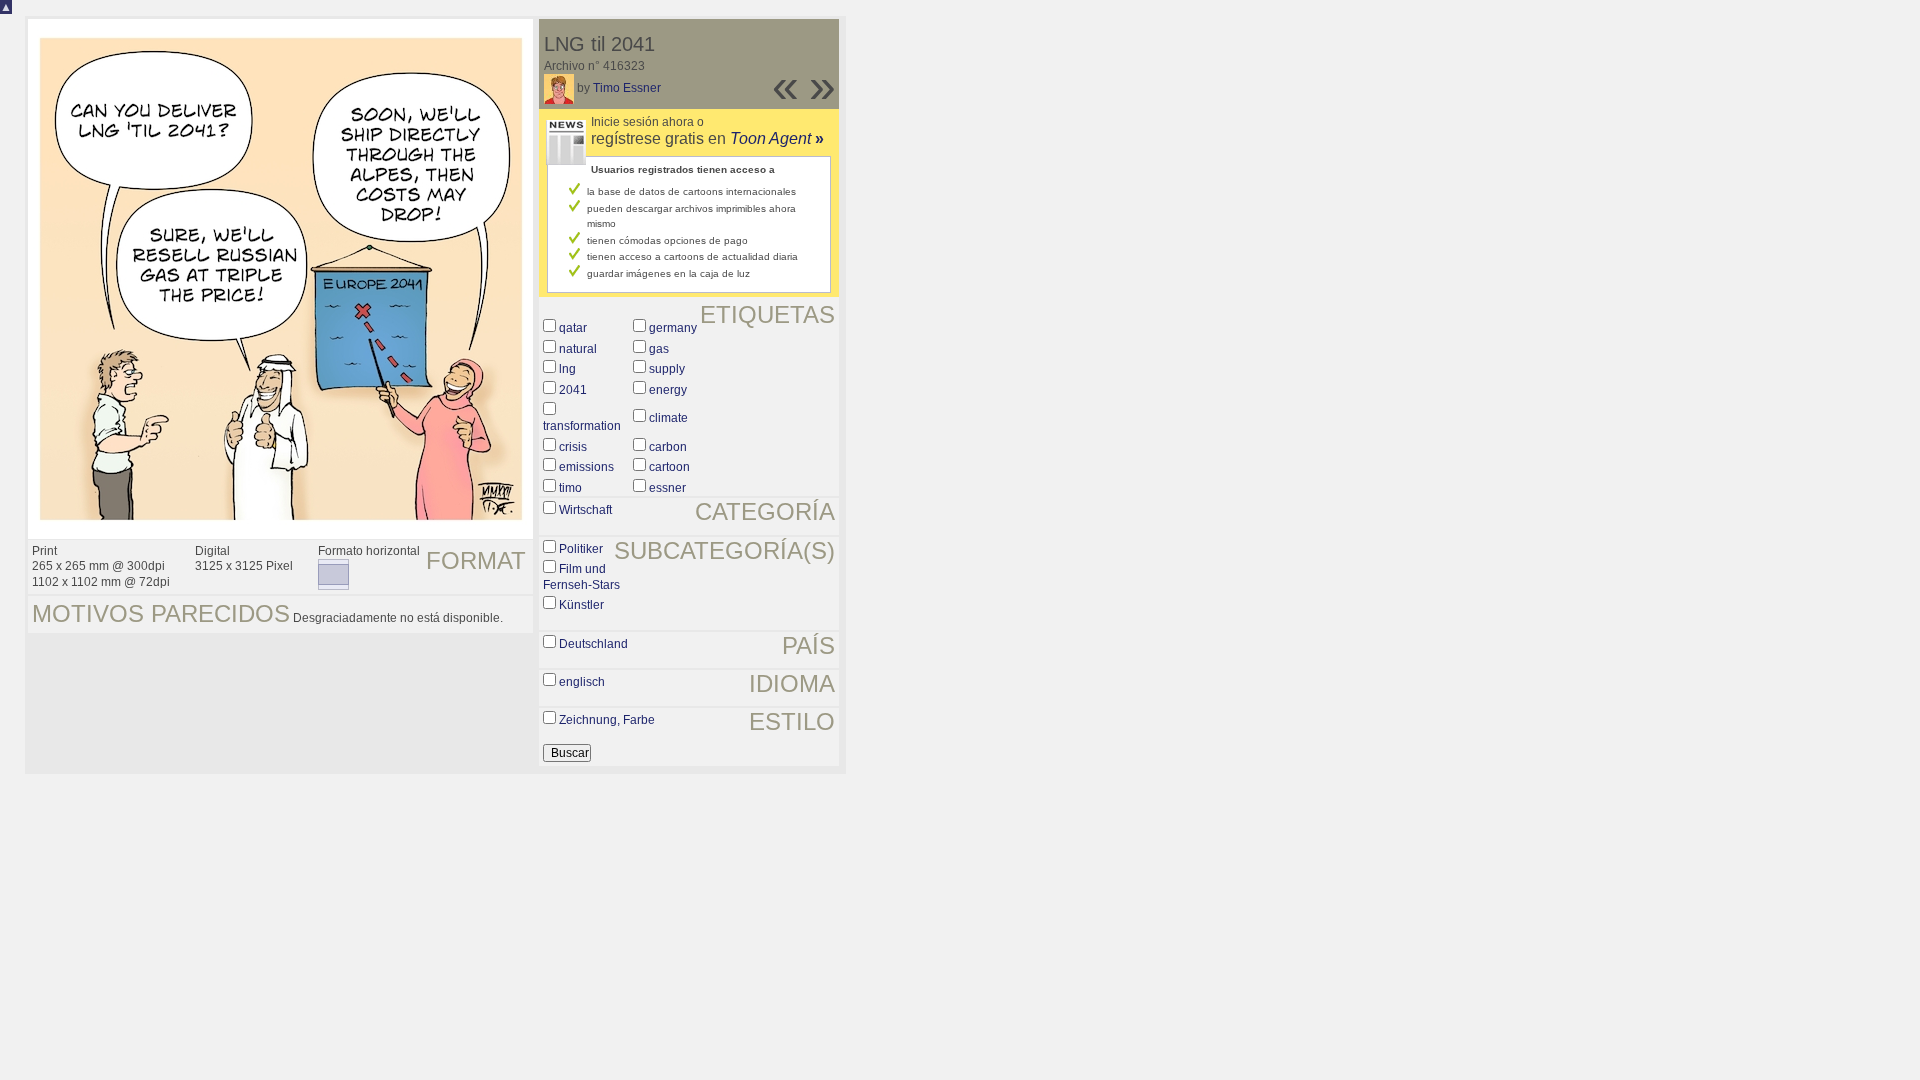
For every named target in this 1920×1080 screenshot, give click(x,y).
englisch (582, 682)
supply (667, 369)
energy (668, 390)
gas (659, 349)
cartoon (669, 467)
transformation (582, 426)
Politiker (581, 549)
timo (570, 488)
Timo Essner (627, 88)
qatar (573, 328)
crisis (573, 447)
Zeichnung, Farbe (607, 720)
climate (668, 418)
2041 (573, 390)
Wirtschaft (585, 510)
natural (578, 349)
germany (673, 328)
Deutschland (593, 644)
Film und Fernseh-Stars (581, 577)
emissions (586, 467)
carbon (668, 447)
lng (567, 369)
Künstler (581, 605)
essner (667, 488)
